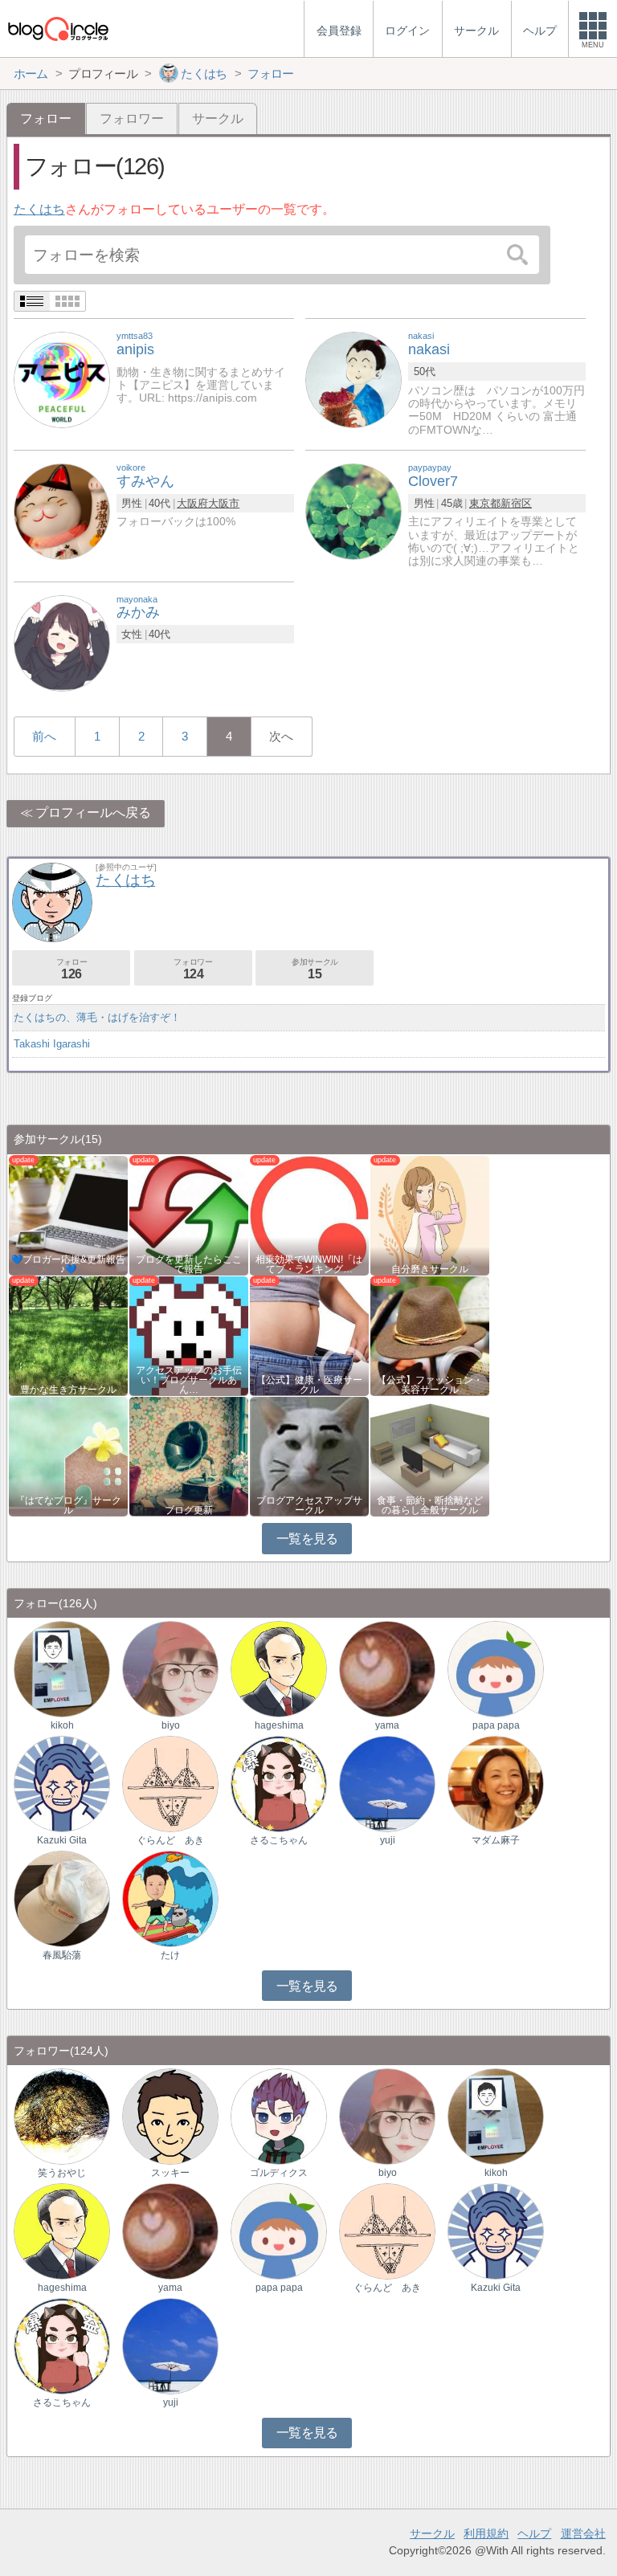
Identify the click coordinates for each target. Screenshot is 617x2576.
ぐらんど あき (170, 1840)
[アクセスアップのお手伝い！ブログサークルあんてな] (189, 1335)
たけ (170, 1955)
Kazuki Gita (62, 1840)
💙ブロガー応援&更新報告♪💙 (68, 1264)
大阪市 (224, 503)
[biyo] (170, 1669)
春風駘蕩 (62, 1955)
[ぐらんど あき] (170, 1784)
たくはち (39, 209)
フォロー (72, 969)
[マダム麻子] (496, 1784)
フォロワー (132, 118)
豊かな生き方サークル (68, 1390)
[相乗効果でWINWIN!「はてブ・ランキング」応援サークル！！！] (309, 1215)
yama (387, 1725)
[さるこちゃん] (279, 1784)
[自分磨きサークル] (430, 1215)
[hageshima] (279, 1669)
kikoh (62, 1725)
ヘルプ (534, 2533)
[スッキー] (170, 2116)
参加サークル (315, 969)
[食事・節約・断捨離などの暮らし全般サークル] (430, 1456)
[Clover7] (353, 510)
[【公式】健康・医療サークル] (309, 1335)
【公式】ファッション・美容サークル (430, 1385)
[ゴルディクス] (279, 2116)
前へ (44, 736)
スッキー (170, 2173)
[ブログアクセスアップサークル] (309, 1456)
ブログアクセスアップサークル (309, 1505)
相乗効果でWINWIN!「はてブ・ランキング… (309, 1264)
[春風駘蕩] (62, 1898)
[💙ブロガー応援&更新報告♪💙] (68, 1215)
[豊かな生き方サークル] (68, 1335)
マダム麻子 (496, 1840)
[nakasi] (353, 380)
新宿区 (516, 503)
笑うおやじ (62, 2173)
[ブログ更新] (189, 1456)
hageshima (279, 1725)
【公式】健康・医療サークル (309, 1385)
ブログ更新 (189, 1510)
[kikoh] (62, 1669)
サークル (218, 118)
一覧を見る (307, 1539)
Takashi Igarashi (52, 1044)
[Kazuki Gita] (62, 1784)
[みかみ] (62, 642)
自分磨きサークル (430, 1269)
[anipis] (62, 380)
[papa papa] (496, 1669)
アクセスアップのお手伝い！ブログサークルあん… (189, 1380)
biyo (171, 1725)
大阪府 (192, 503)
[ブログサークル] (58, 29)
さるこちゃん (279, 1840)
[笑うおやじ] (62, 2116)
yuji (388, 1840)
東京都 (485, 503)
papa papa (496, 1725)
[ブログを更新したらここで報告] (189, 1215)
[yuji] (387, 1784)
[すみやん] (62, 510)
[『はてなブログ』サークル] (68, 1456)
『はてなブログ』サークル (68, 1505)
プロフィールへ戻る (93, 812)
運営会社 (583, 2533)
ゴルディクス (279, 2173)
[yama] (387, 1669)
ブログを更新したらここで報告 (189, 1264)
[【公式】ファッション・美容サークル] (430, 1335)
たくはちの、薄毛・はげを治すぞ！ (97, 1017)
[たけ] (170, 1898)
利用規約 (486, 2533)
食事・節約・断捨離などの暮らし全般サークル (430, 1505)
